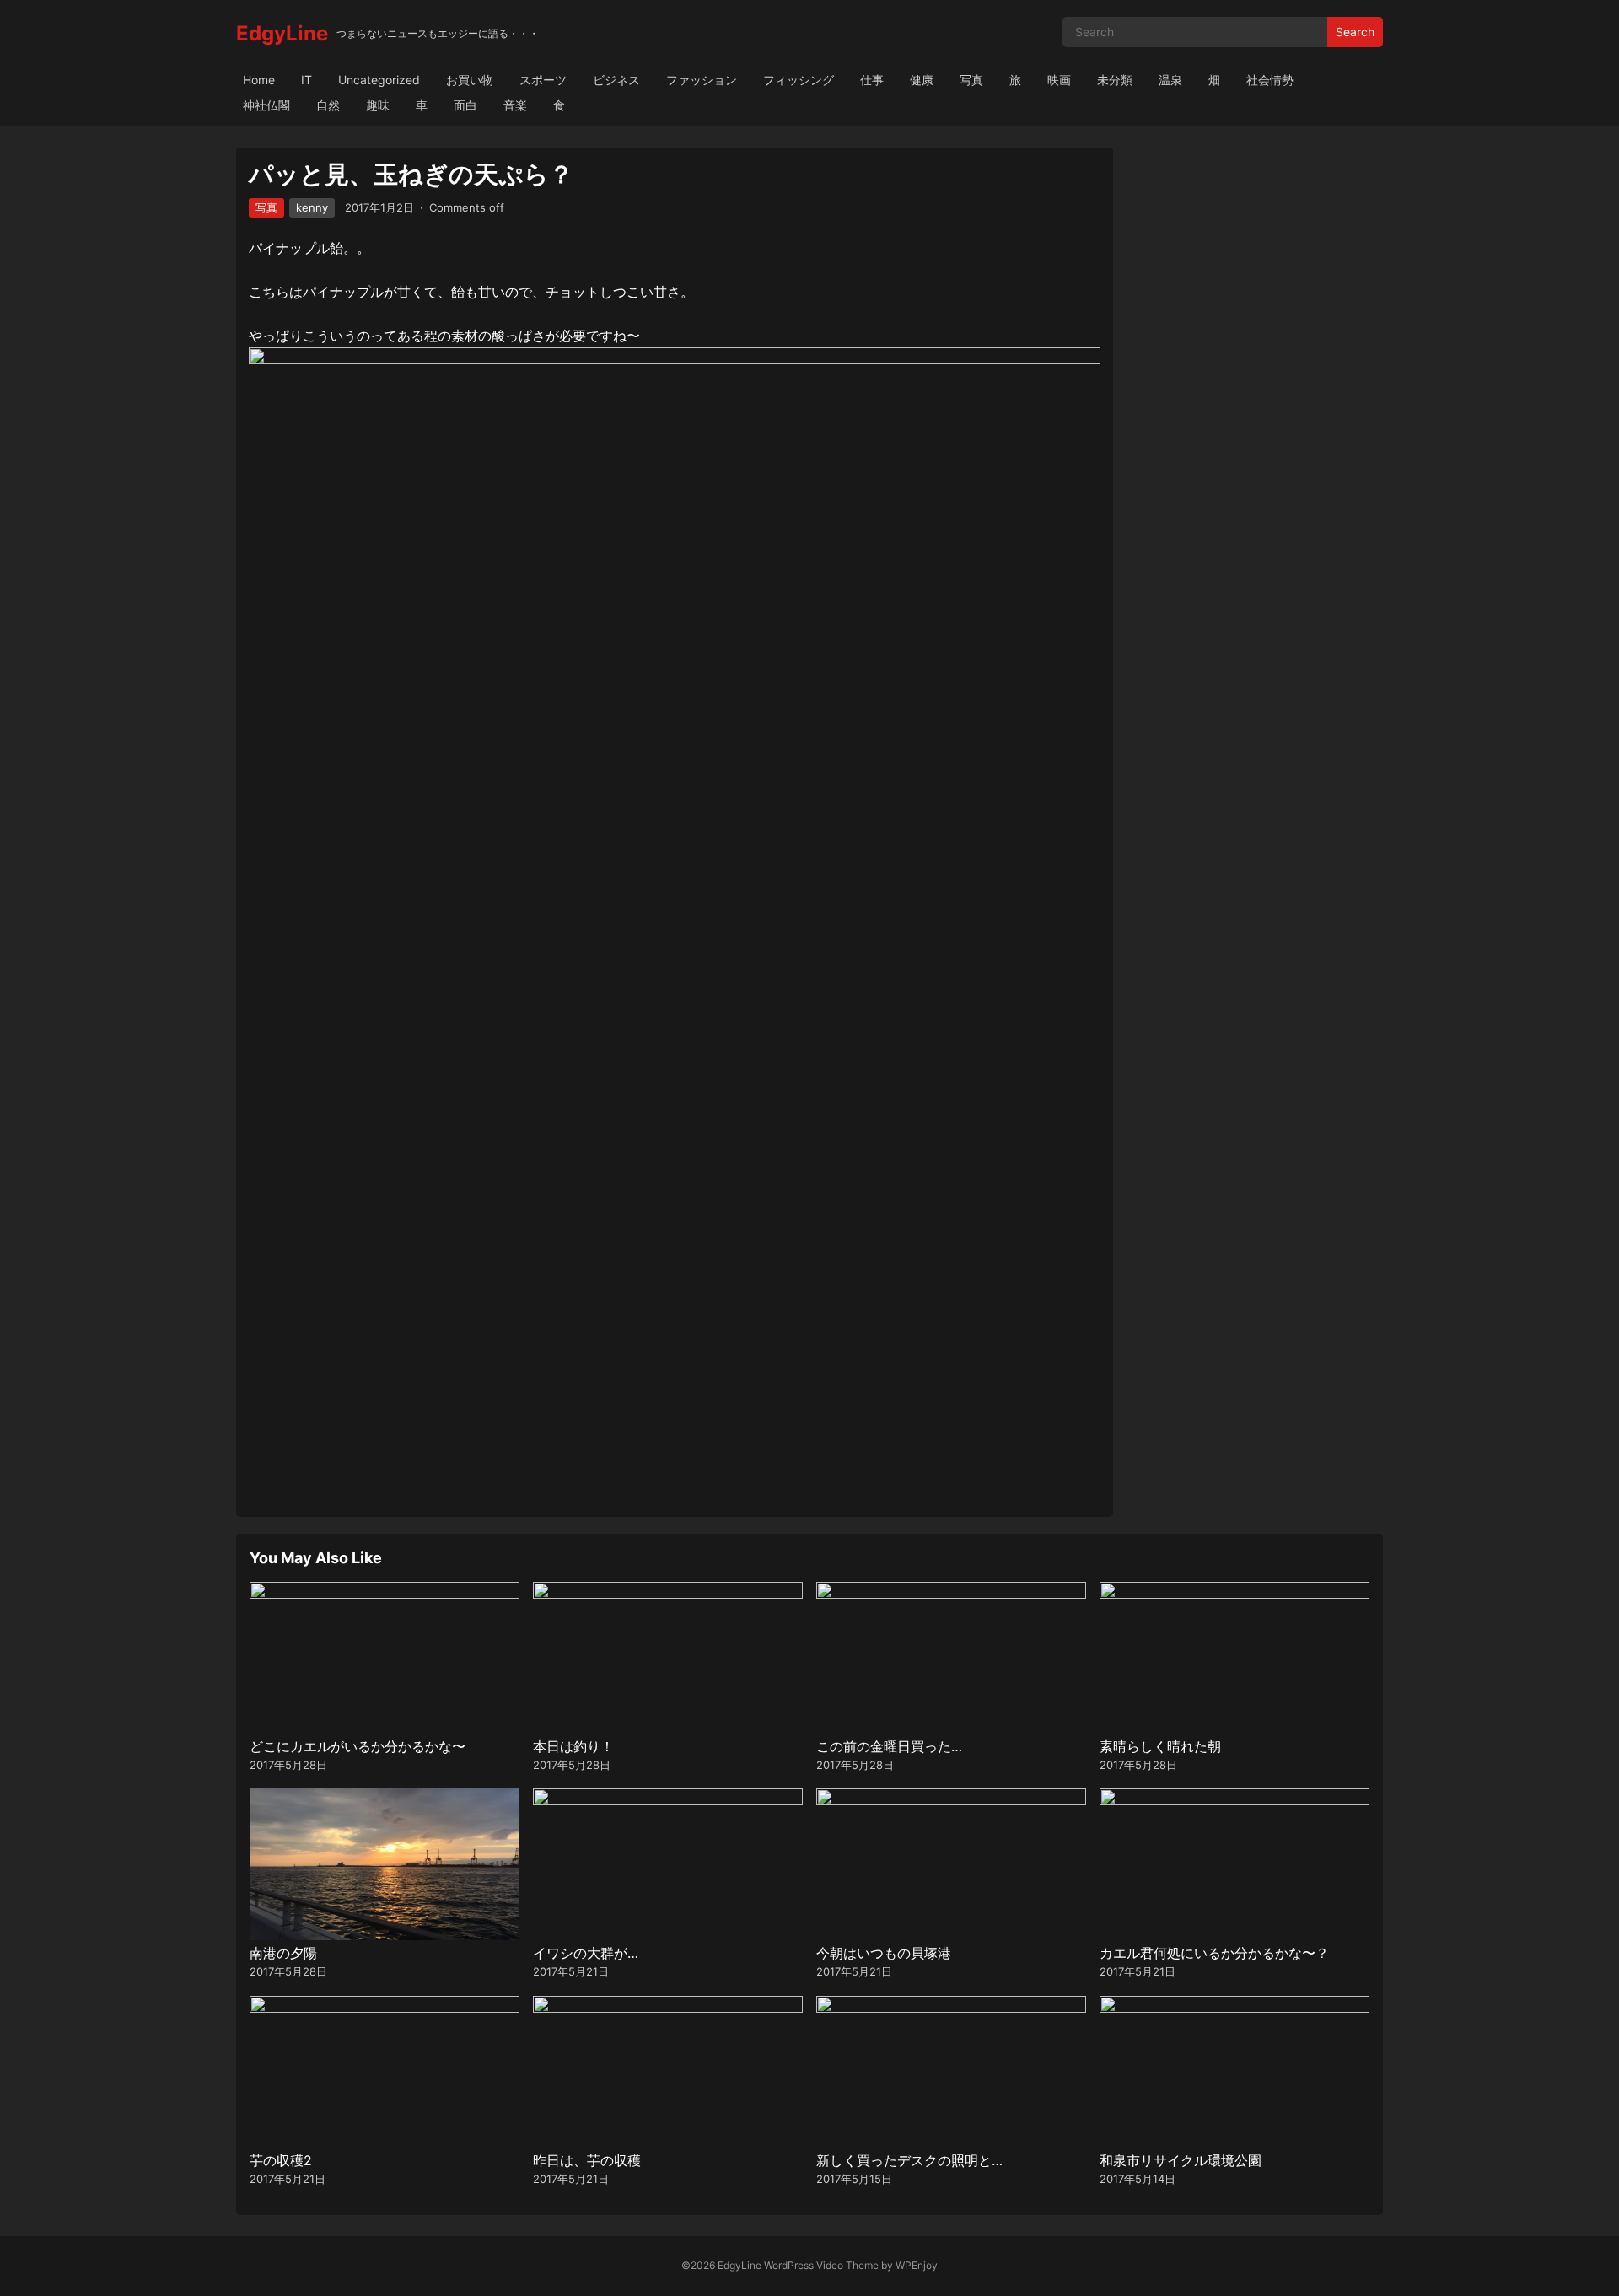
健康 (922, 80)
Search (1355, 32)
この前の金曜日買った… (889, 1746)
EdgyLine (282, 33)
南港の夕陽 (283, 1953)
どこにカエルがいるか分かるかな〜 (358, 1746)
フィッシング (799, 80)
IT (307, 80)
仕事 (872, 80)
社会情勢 (1270, 80)
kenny (312, 207)
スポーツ (543, 80)
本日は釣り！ (573, 1746)
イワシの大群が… (586, 1953)
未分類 (1115, 80)
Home (259, 80)
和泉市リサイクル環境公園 (1181, 2160)
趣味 (378, 105)
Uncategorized (379, 80)
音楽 (515, 105)
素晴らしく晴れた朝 (1160, 1746)
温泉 (1170, 80)
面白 (465, 105)
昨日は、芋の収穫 (587, 2160)
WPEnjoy (917, 2265)
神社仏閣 (266, 105)
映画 (1059, 80)
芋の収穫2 (281, 2160)
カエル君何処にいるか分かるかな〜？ (1214, 1953)
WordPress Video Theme (821, 2265)
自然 (328, 105)
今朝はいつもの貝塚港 (884, 1953)
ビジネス (616, 80)
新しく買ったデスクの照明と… (909, 2160)
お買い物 (470, 80)
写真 (971, 80)
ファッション (702, 80)
